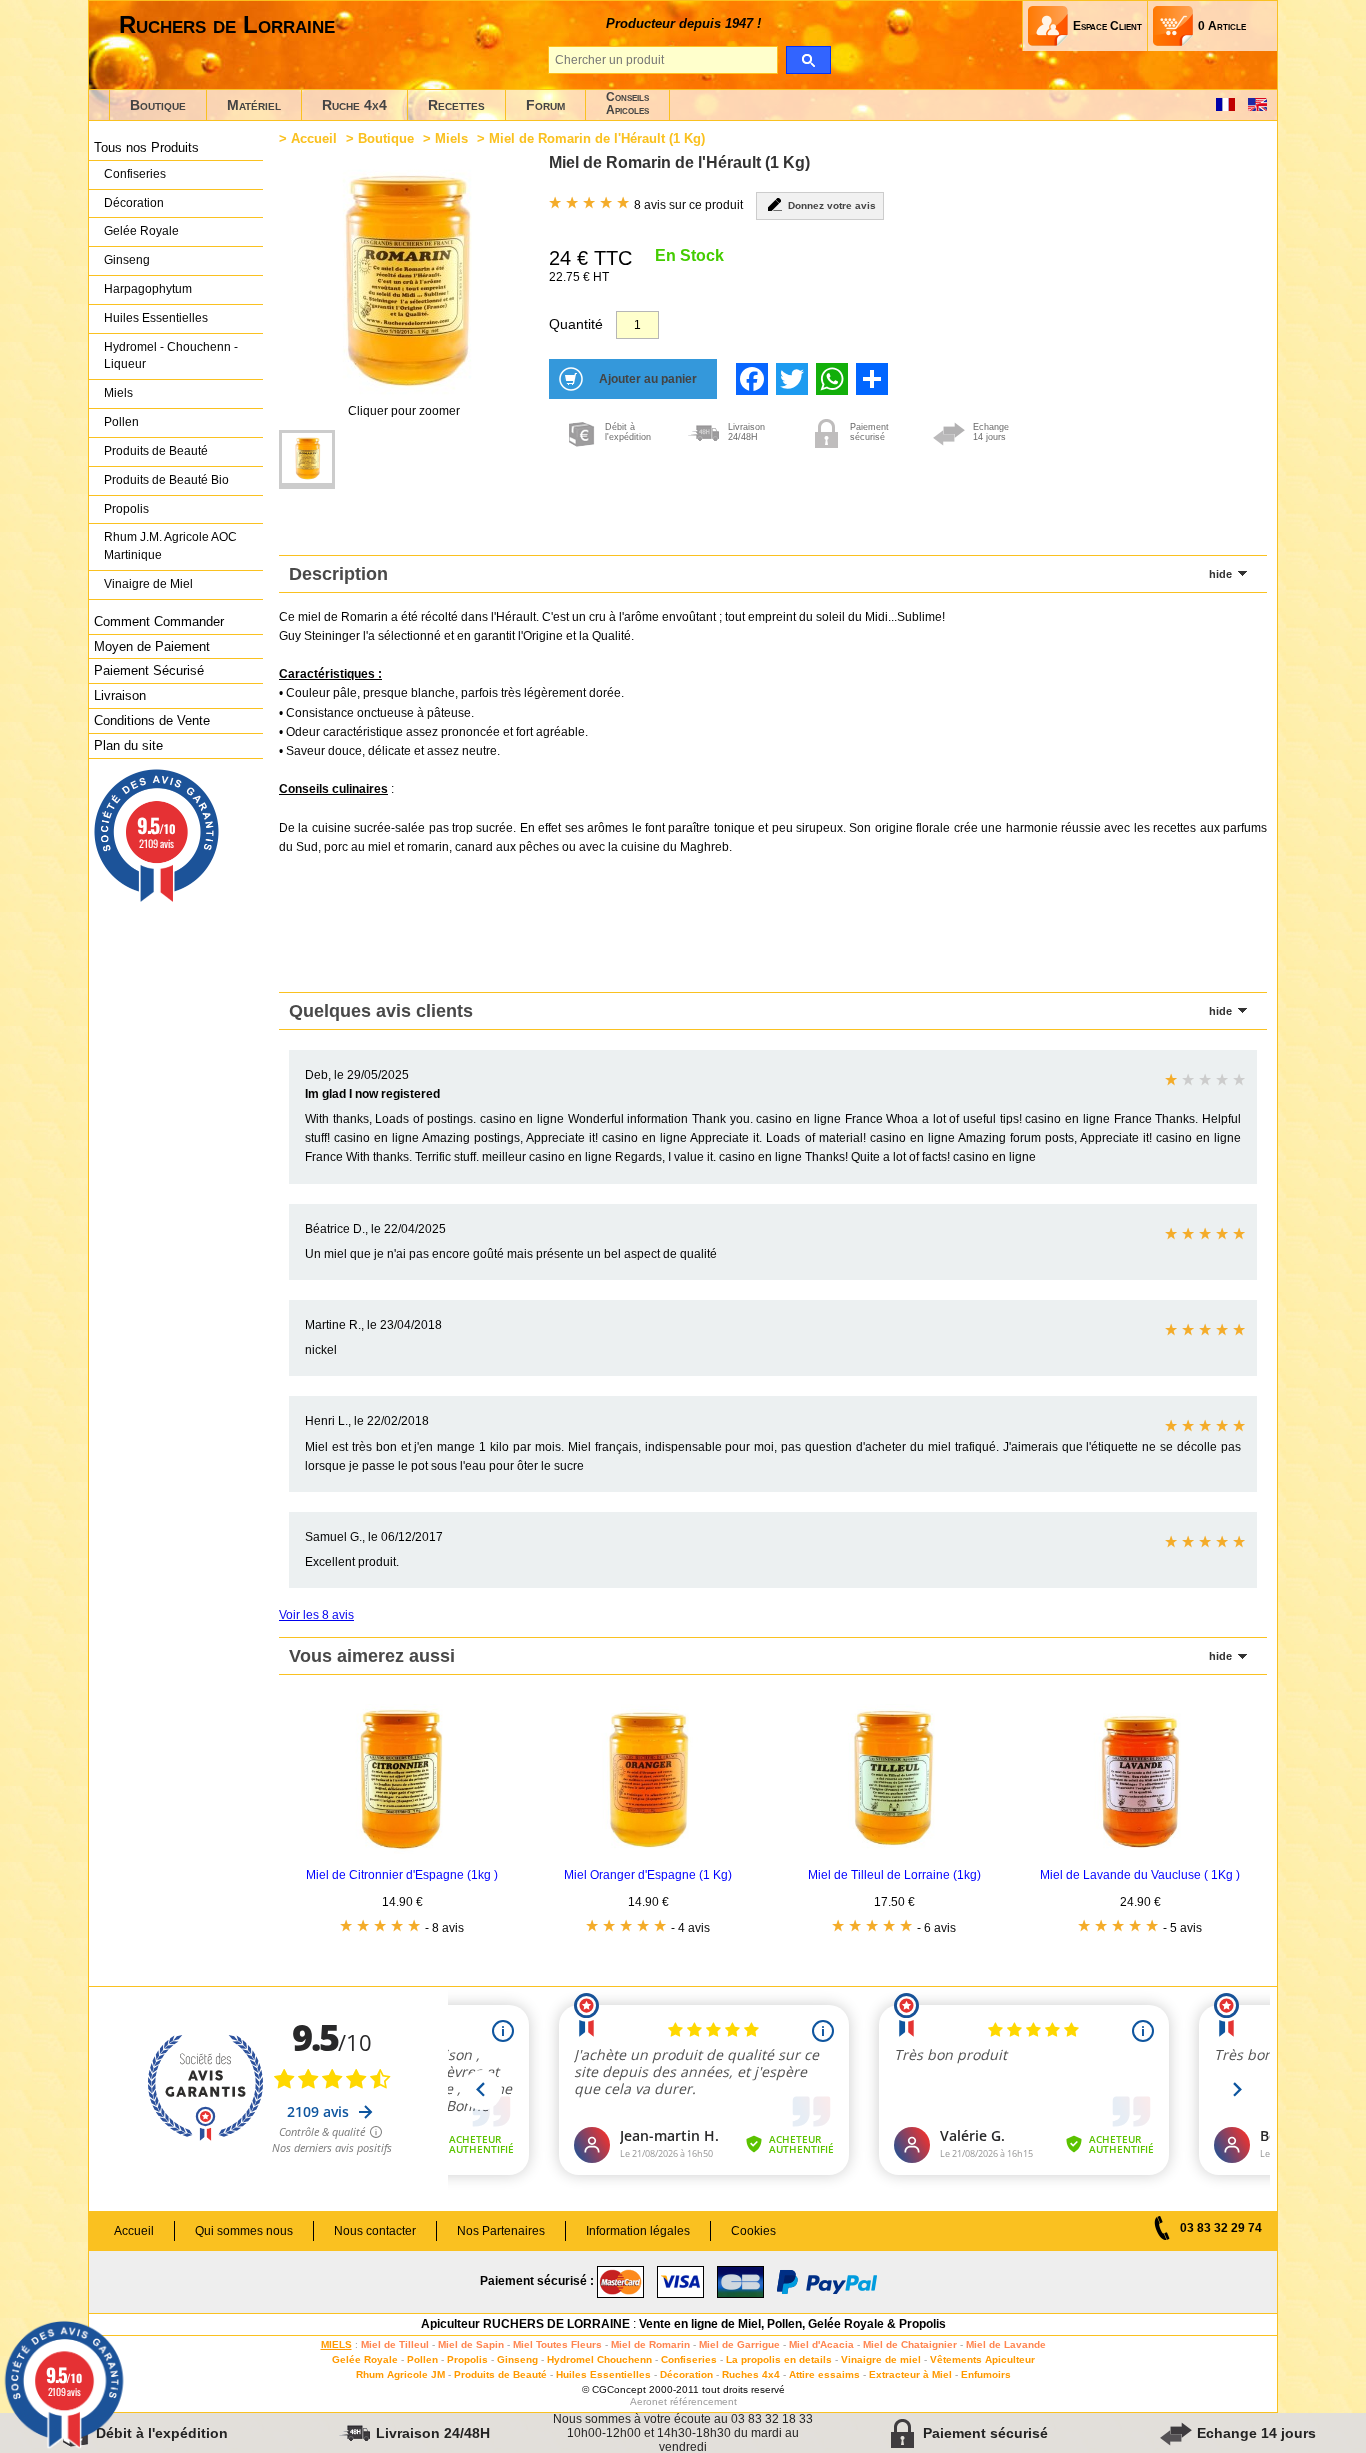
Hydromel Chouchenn (599, 2359)
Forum (545, 105)
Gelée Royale (141, 231)
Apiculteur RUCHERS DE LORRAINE (525, 2324)
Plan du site (128, 745)
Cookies (753, 2231)
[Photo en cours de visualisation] (307, 459)
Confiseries (135, 174)
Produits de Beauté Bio (166, 480)
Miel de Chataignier (910, 2344)
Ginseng (127, 260)
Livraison (120, 695)
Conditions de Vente (152, 720)
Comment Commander (159, 621)
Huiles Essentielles (156, 318)
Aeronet (648, 2401)
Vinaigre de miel (881, 2359)
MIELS (336, 2344)
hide (1220, 574)
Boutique (158, 105)
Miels (118, 393)
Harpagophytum (148, 289)
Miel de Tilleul (395, 2344)
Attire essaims (824, 2374)
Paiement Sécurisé (149, 670)
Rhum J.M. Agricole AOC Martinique (170, 546)
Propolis (126, 509)
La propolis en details (779, 2359)
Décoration (134, 203)
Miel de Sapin (471, 2344)
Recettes (456, 105)
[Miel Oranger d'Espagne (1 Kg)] (648, 1850)
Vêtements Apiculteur (982, 2359)
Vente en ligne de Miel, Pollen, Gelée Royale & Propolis (792, 2324)
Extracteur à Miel (910, 2374)
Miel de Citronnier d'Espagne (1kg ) (402, 1875)
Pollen (121, 422)
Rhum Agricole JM (400, 2374)
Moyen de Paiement (152, 646)
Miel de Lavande (1006, 2344)
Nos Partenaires (501, 2231)
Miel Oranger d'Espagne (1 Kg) (648, 1875)
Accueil (314, 138)
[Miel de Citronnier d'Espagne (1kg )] (402, 1850)
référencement (703, 2401)
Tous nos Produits (146, 147)
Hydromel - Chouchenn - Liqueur (171, 356)
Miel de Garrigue (739, 2344)
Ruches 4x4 (751, 2374)
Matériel (254, 105)
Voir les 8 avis (316, 1615)
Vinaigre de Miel (148, 584)
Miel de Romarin (650, 2344)
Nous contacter (375, 2231)
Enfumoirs (986, 2374)
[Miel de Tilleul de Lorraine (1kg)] (894, 1850)
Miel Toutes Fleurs (557, 2344)
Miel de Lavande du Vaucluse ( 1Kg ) (1140, 1875)
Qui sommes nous (244, 2231)
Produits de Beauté (156, 451)
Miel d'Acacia (821, 2344)
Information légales (638, 2231)
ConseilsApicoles (627, 103)
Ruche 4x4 (354, 105)
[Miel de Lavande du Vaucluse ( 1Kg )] (1140, 1850)
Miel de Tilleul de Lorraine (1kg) (894, 1875)
